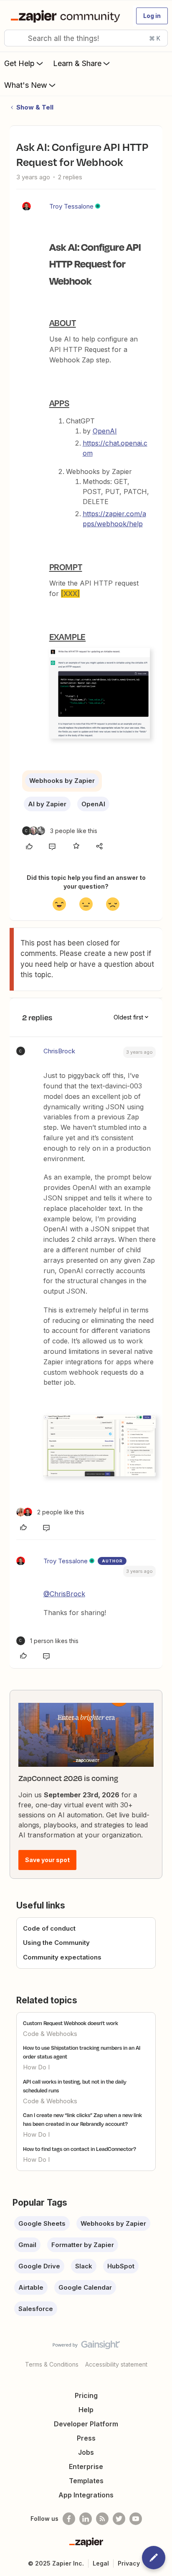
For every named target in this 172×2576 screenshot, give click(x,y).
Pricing (86, 2395)
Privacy (129, 2563)
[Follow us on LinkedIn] (86, 2519)
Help (86, 2410)
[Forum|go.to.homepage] (67, 16)
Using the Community (56, 1943)
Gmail (27, 2245)
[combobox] (86, 38)
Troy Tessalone (71, 206)
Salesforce (36, 2309)
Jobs (86, 2452)
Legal (101, 2563)
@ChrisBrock (64, 1594)
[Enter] (14, 38)
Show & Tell (35, 107)
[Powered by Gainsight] (86, 2347)
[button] (152, 16)
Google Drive (39, 2266)
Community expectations (62, 1957)
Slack (84, 2266)
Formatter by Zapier (83, 2245)
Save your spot (47, 1860)
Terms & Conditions (52, 2364)
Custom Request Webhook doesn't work (71, 2023)
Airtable (31, 2287)
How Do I (36, 2067)
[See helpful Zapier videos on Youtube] (136, 2519)
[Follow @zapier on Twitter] (119, 2519)
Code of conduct (49, 1928)
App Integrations (86, 2495)
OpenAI (105, 431)
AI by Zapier (47, 804)
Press (86, 2438)
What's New (26, 85)
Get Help (19, 63)
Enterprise (86, 2466)
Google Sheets (42, 2223)
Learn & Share (77, 63)
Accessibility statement (116, 2364)
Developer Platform (86, 2424)
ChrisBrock (59, 1051)
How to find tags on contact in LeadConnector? (80, 2149)
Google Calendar (85, 2287)
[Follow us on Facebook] (69, 2519)
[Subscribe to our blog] (102, 2519)
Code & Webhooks (50, 2034)
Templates (86, 2481)
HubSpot (121, 2266)
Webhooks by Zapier (62, 781)
